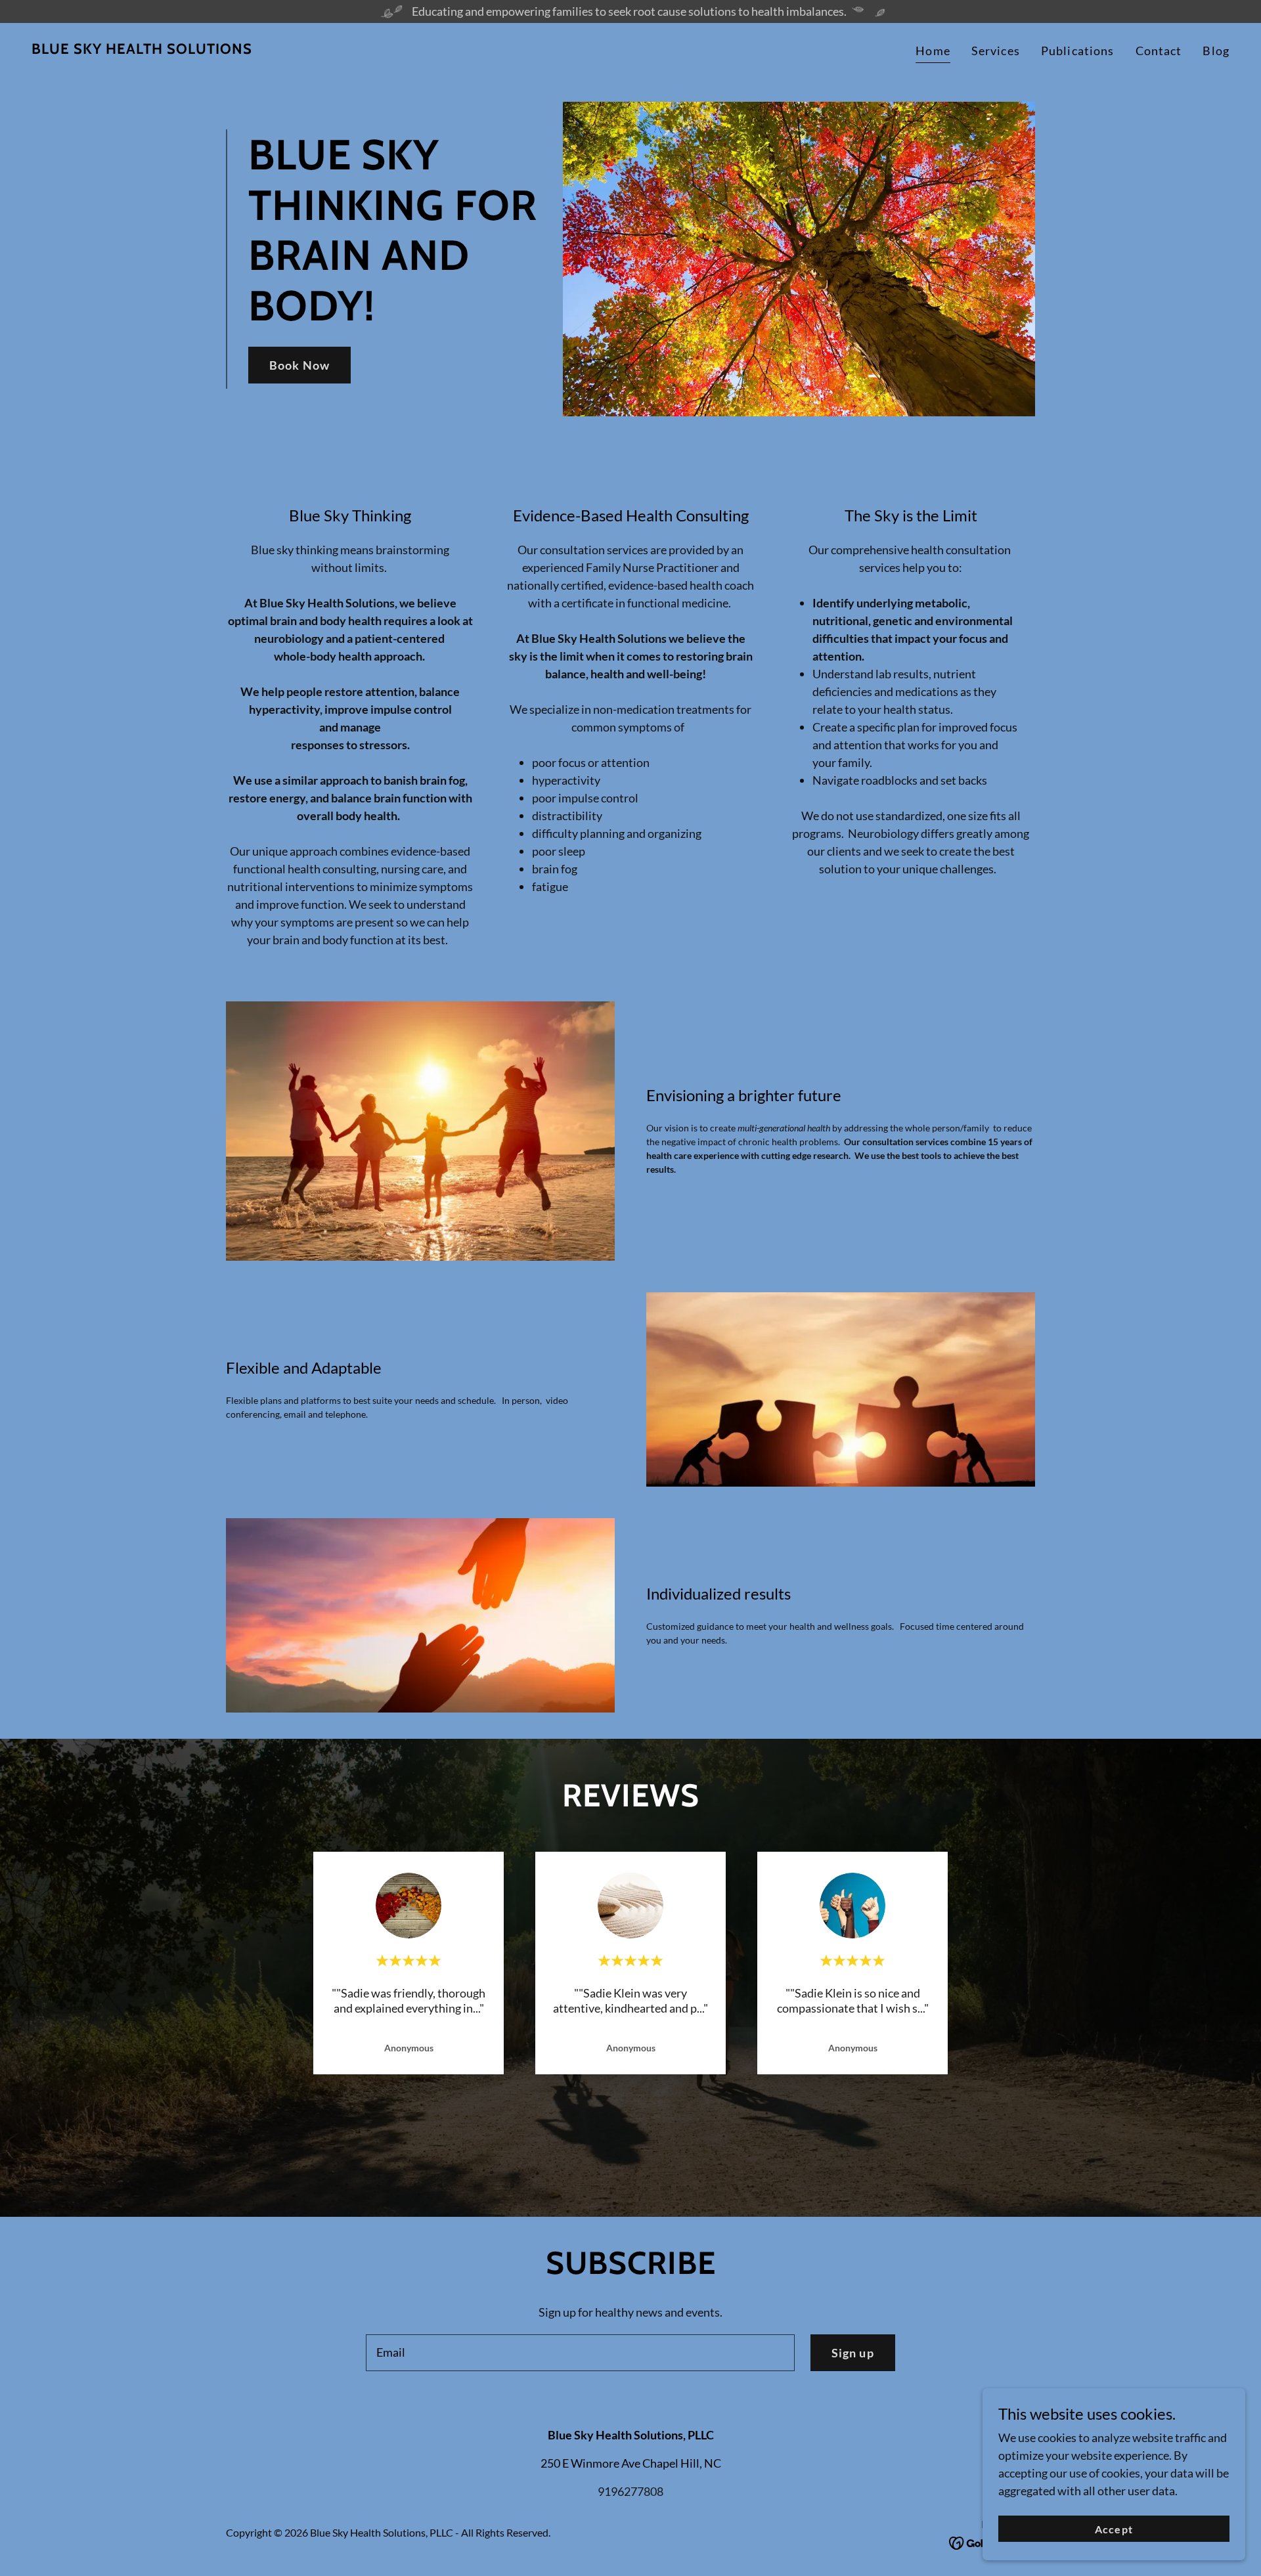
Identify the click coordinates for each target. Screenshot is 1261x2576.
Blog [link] (1216, 51)
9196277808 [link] (630, 2491)
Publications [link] (1078, 51)
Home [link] (933, 51)
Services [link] (996, 51)
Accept (1114, 2529)
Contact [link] (1159, 51)
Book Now (299, 365)
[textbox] (580, 2353)
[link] (142, 49)
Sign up (853, 2353)
